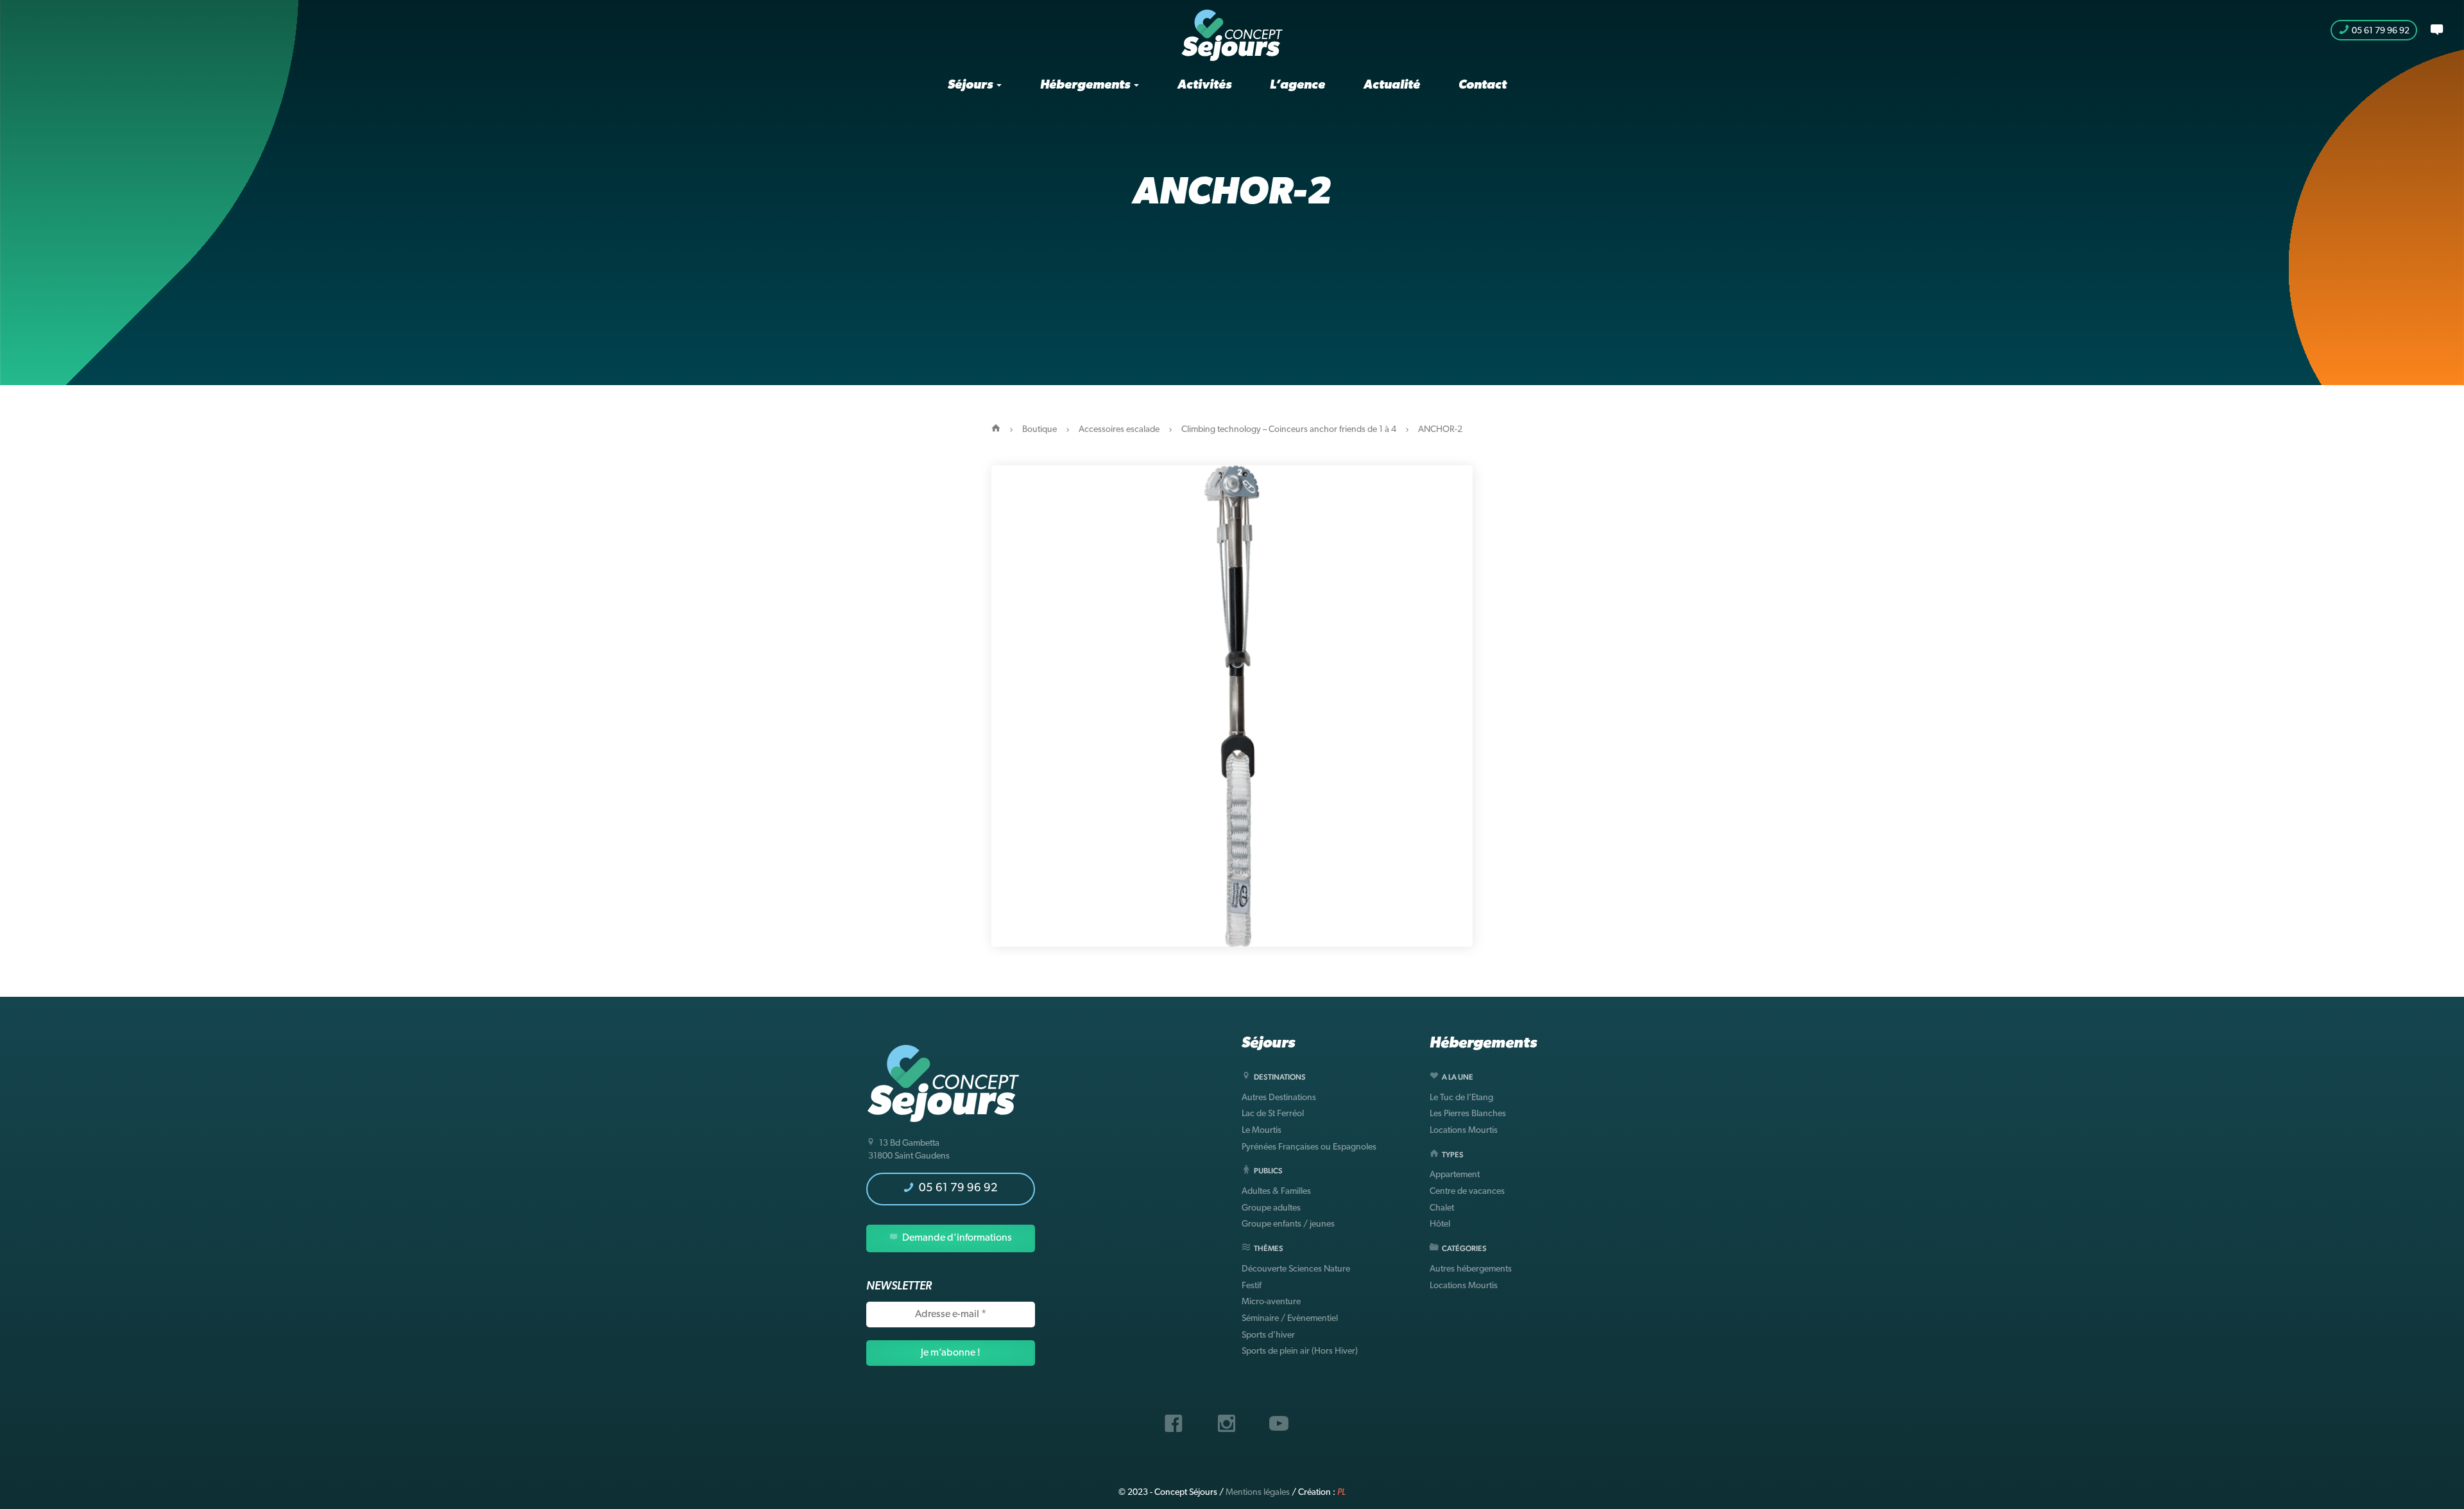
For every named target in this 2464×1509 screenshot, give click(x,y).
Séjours (971, 85)
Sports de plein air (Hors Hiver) (1300, 1351)
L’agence (1297, 85)
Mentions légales (1258, 1493)
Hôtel (1440, 1224)
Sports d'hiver (1268, 1335)
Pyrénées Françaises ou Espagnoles (1309, 1147)
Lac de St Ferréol (1273, 1114)
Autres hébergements (1471, 1269)
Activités (1204, 85)
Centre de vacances (1467, 1192)
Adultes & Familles (1276, 1192)
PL (1341, 1493)
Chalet (1442, 1208)
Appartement (1455, 1175)
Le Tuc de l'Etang (1461, 1098)
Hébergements (1086, 85)
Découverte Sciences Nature (1296, 1269)
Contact (1483, 85)
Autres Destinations (1279, 1098)
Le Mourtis (1262, 1131)
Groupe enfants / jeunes (1288, 1224)
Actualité (1392, 85)
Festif (1252, 1286)
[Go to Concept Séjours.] (996, 430)
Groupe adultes (1271, 1208)
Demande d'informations (956, 1238)
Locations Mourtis (1464, 1131)
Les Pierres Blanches (1468, 1114)
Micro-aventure (1271, 1302)
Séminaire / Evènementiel (1290, 1319)
